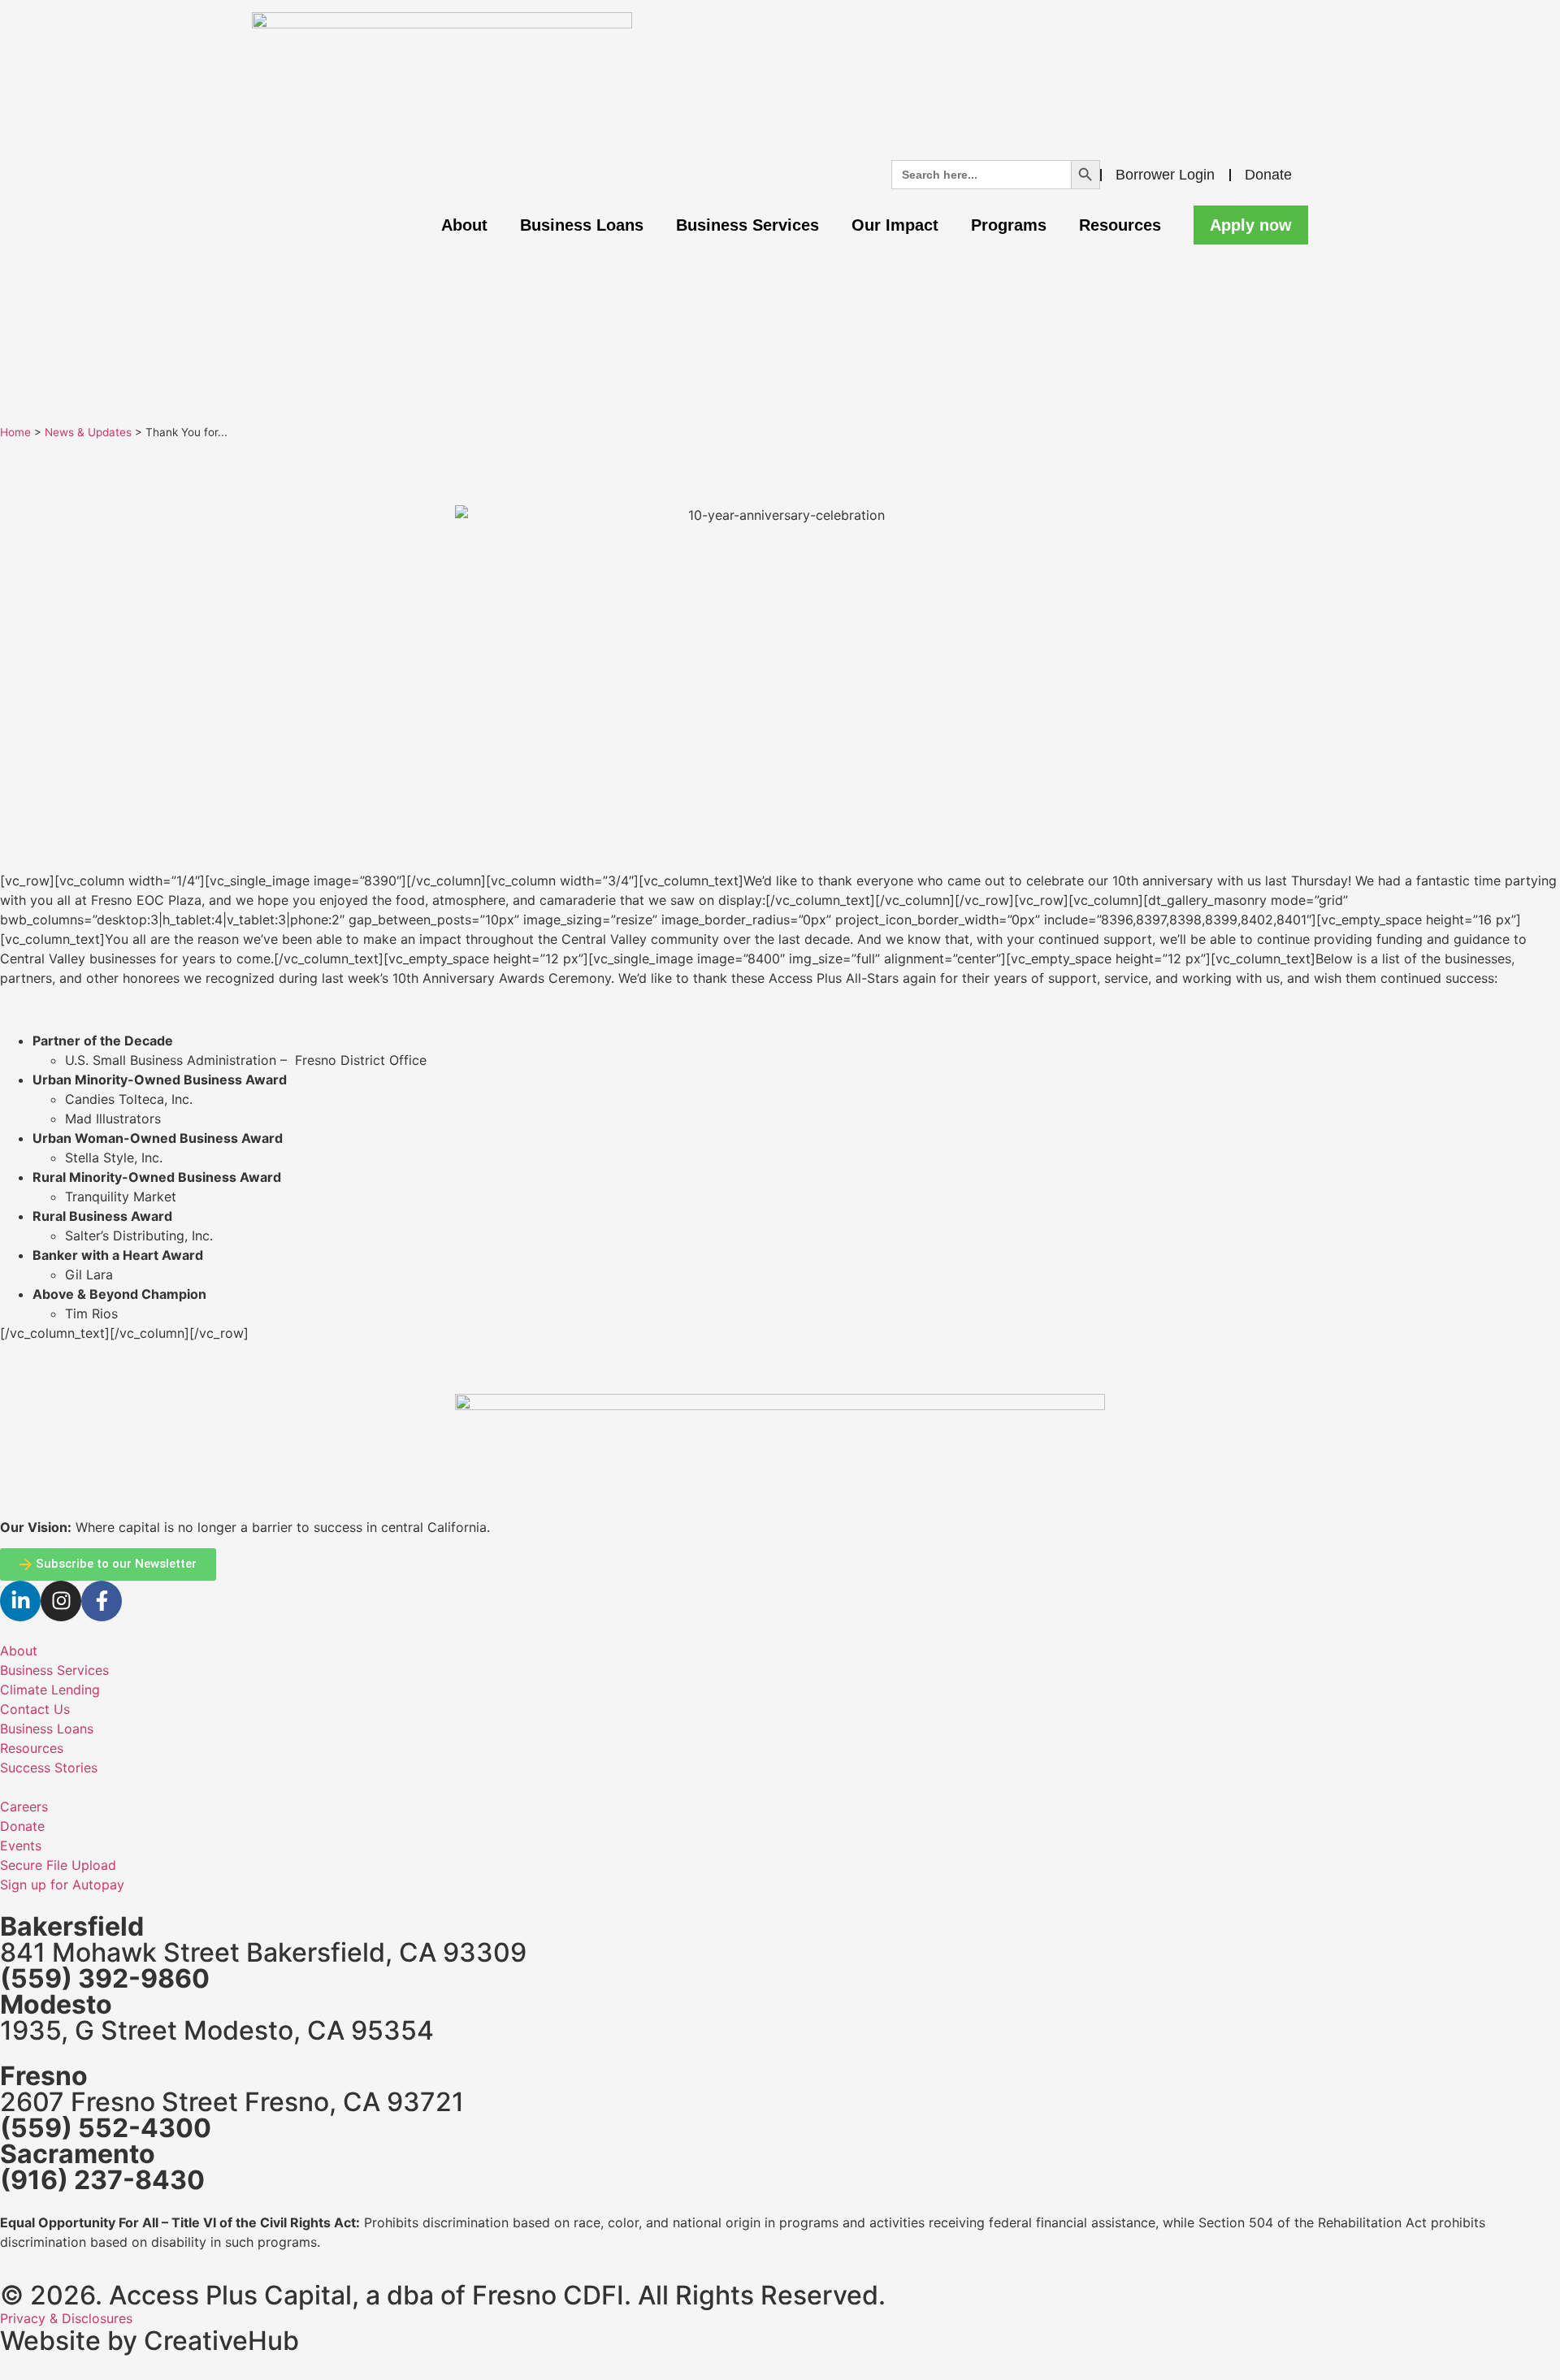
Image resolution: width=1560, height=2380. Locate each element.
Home (15, 432)
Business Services (747, 225)
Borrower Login (1165, 175)
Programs (1009, 225)
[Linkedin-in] (20, 1601)
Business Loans (582, 225)
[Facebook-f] (102, 1601)
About (464, 225)
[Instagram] (61, 1601)
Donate (1268, 175)
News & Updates (88, 432)
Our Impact (895, 225)
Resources (1120, 225)
